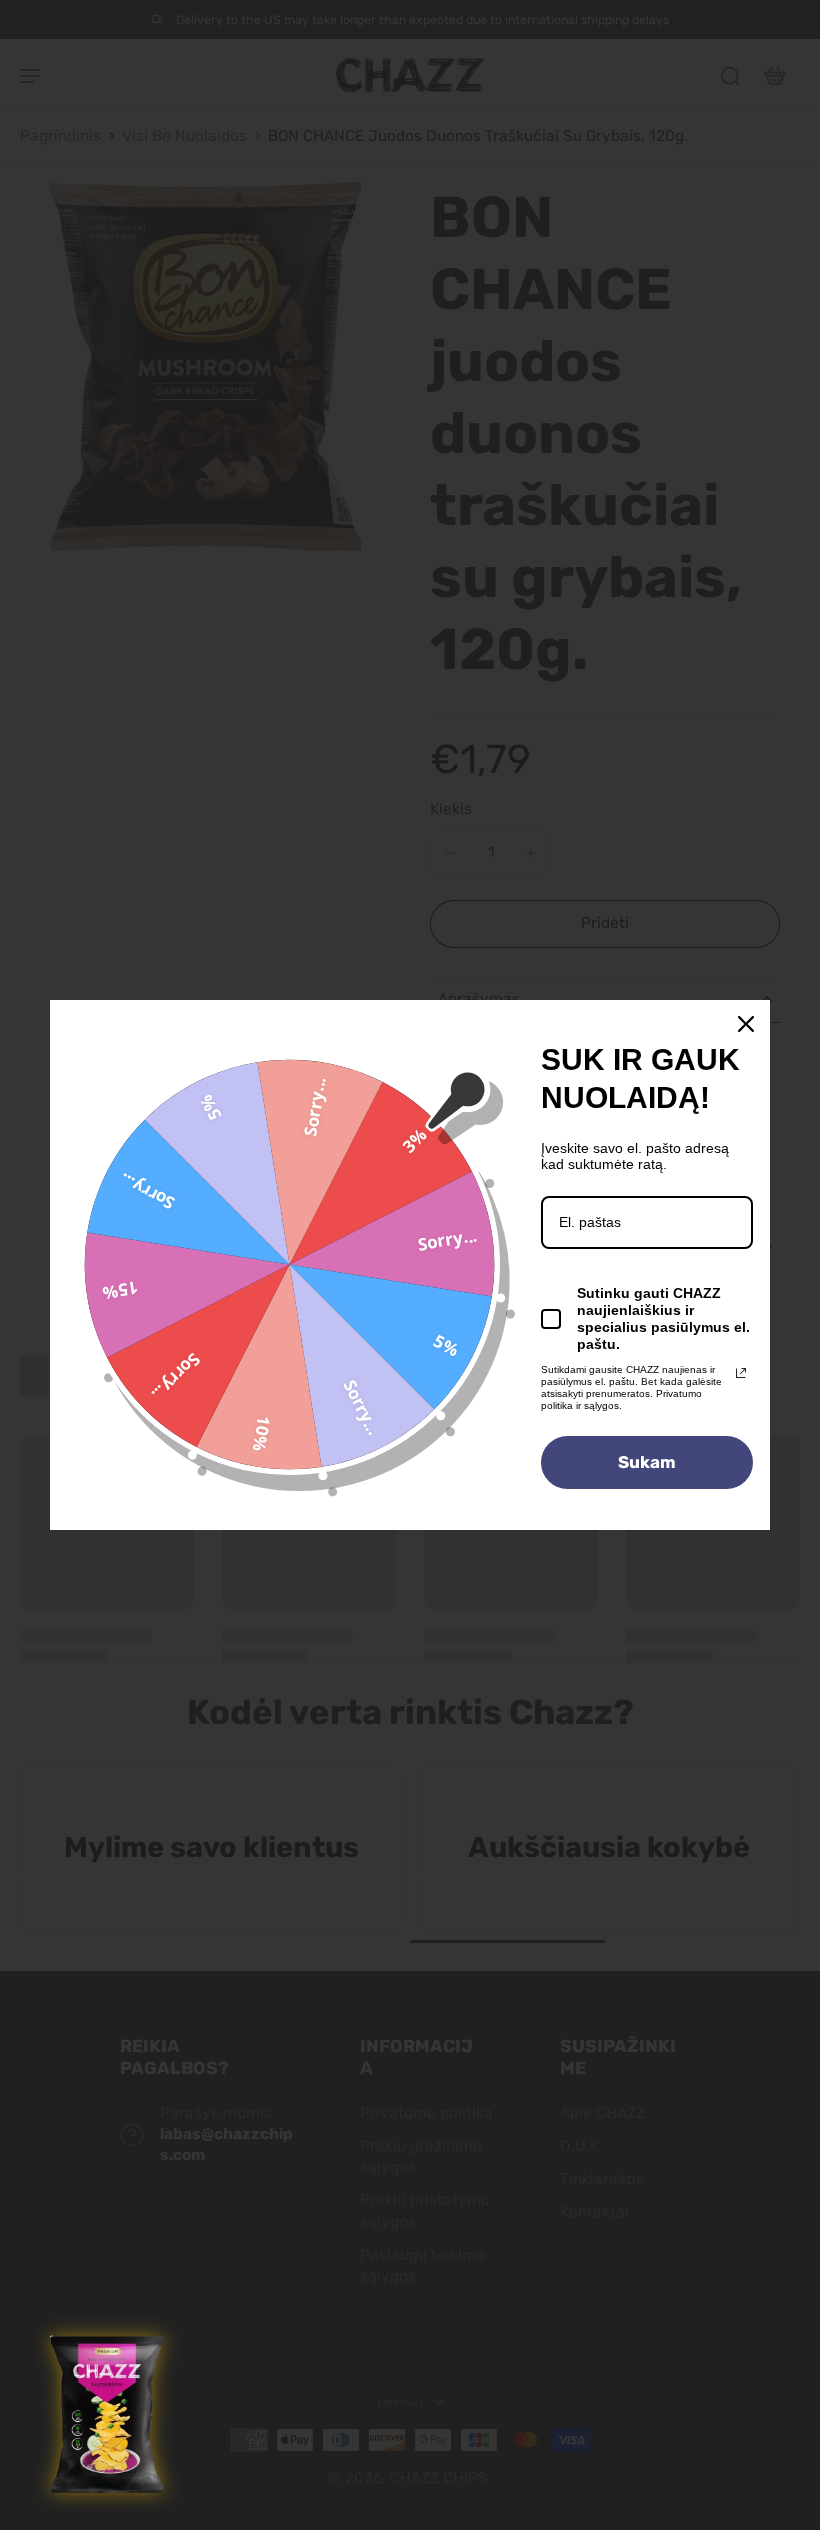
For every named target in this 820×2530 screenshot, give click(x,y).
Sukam (647, 1462)
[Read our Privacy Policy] (741, 1373)
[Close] (746, 1024)
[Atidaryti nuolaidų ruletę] (109, 2415)
